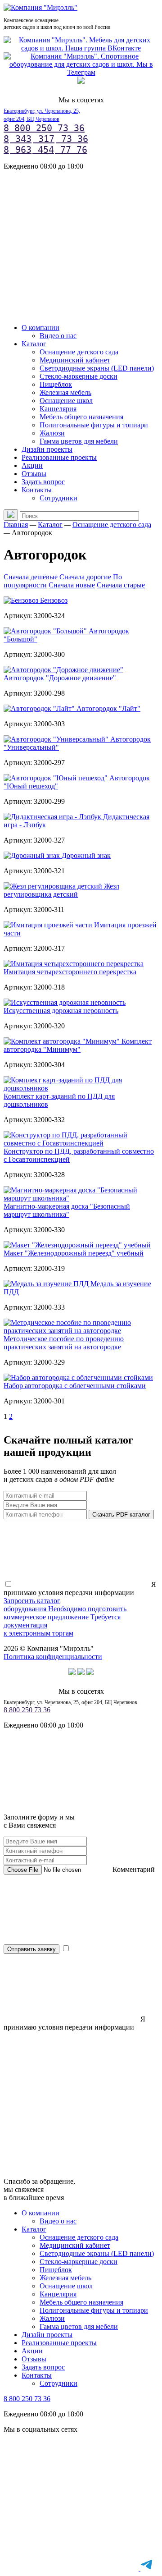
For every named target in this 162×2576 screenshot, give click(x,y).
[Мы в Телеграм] (81, 72)
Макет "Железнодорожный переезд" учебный (74, 1253)
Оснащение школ (66, 401)
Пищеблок (56, 384)
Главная (16, 525)
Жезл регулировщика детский (61, 890)
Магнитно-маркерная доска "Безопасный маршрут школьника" (67, 1210)
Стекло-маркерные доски (79, 376)
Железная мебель (65, 392)
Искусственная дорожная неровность (61, 1011)
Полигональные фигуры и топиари (94, 425)
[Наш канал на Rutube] (81, 81)
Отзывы (34, 474)
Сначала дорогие (85, 577)
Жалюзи (52, 433)
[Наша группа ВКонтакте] (81, 48)
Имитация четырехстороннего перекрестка (70, 972)
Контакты (37, 490)
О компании (40, 328)
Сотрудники (58, 498)
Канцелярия (58, 409)
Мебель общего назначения (81, 417)
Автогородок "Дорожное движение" (60, 678)
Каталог (34, 344)
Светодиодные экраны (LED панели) (97, 368)
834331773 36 (46, 139)
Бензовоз (54, 600)
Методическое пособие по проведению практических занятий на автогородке (64, 1343)
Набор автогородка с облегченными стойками (75, 1386)
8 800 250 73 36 (44, 128)
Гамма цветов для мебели (79, 441)
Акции (32, 465)
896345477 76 (45, 150)
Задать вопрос (43, 482)
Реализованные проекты (59, 457)
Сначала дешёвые (31, 577)
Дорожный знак (86, 855)
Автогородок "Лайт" (108, 708)
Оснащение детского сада (79, 352)
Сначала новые (72, 585)
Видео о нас (58, 336)
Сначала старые (121, 585)
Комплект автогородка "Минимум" (78, 1045)
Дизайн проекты (47, 449)
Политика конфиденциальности (53, 1657)
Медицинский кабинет (75, 360)
